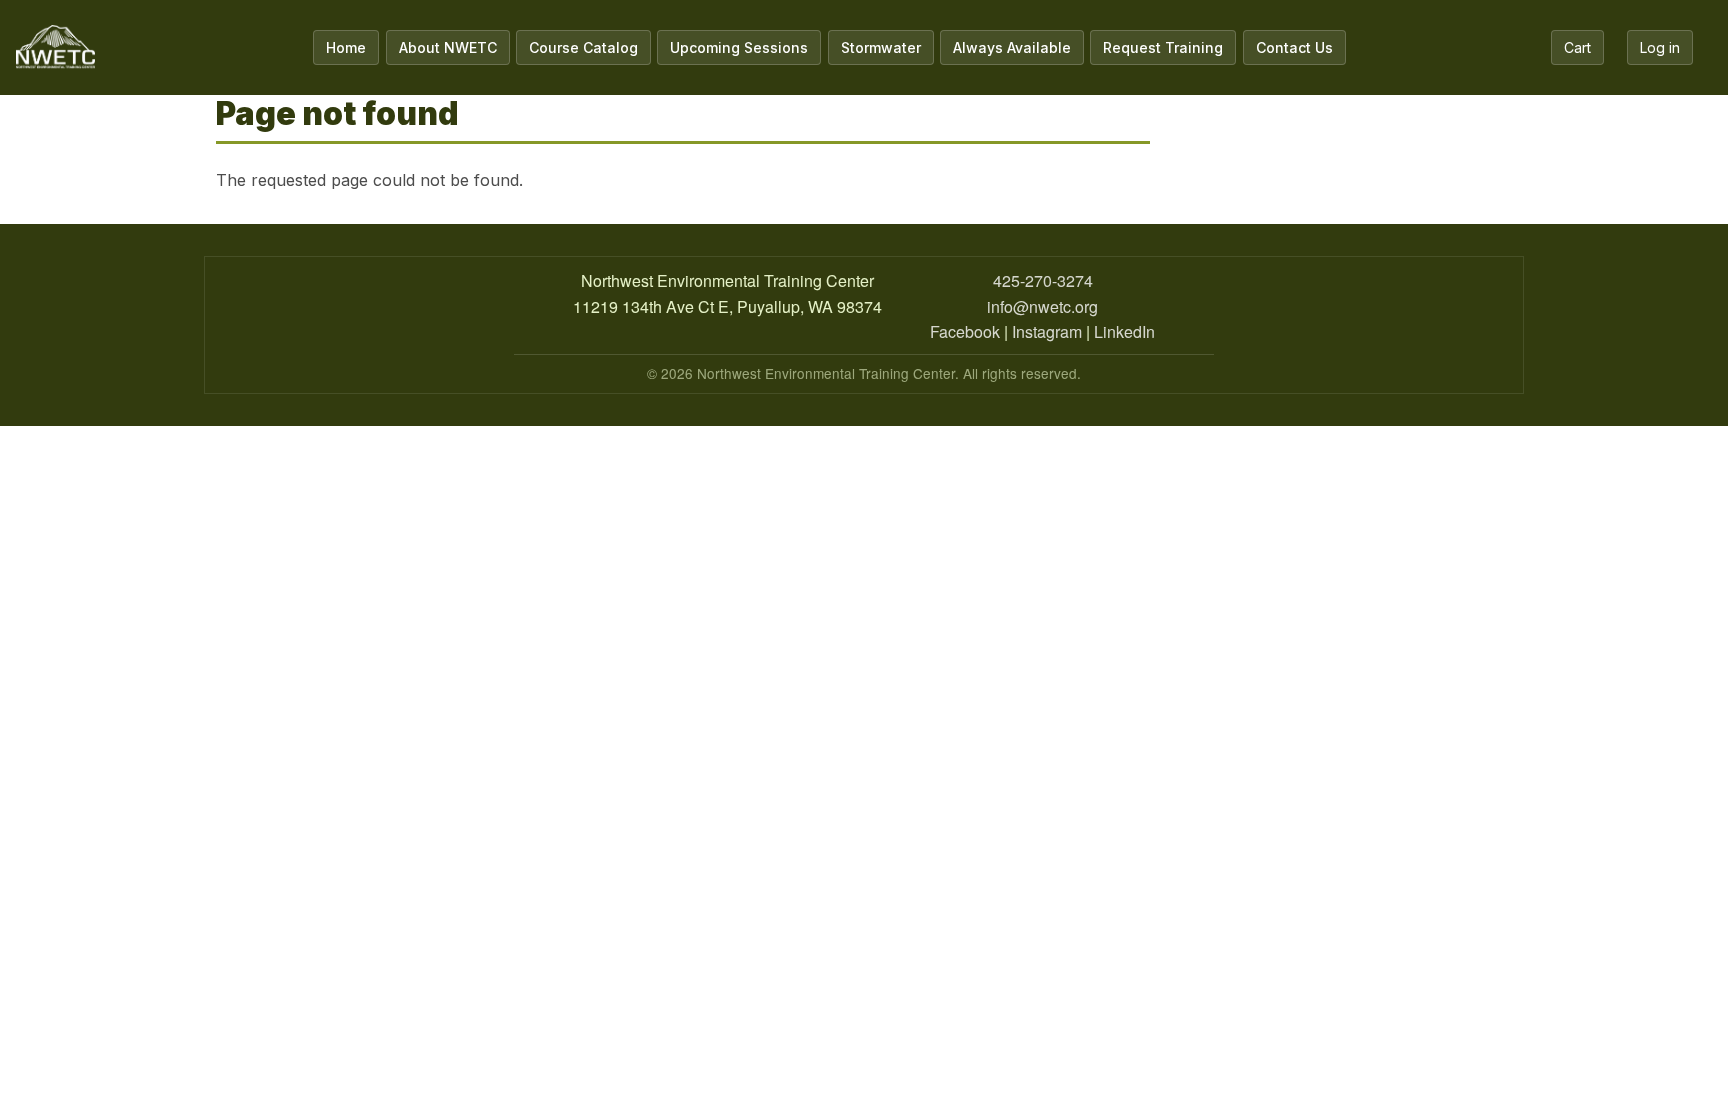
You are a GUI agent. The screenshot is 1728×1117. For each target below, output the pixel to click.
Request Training (1163, 47)
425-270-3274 (1043, 280)
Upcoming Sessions (739, 47)
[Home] (55, 47)
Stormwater (881, 47)
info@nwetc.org (1042, 306)
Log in (1660, 47)
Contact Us (1294, 47)
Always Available (1012, 47)
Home (346, 47)
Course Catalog (583, 47)
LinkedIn (1124, 331)
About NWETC (448, 47)
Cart (1577, 47)
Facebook (965, 331)
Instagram (1047, 331)
